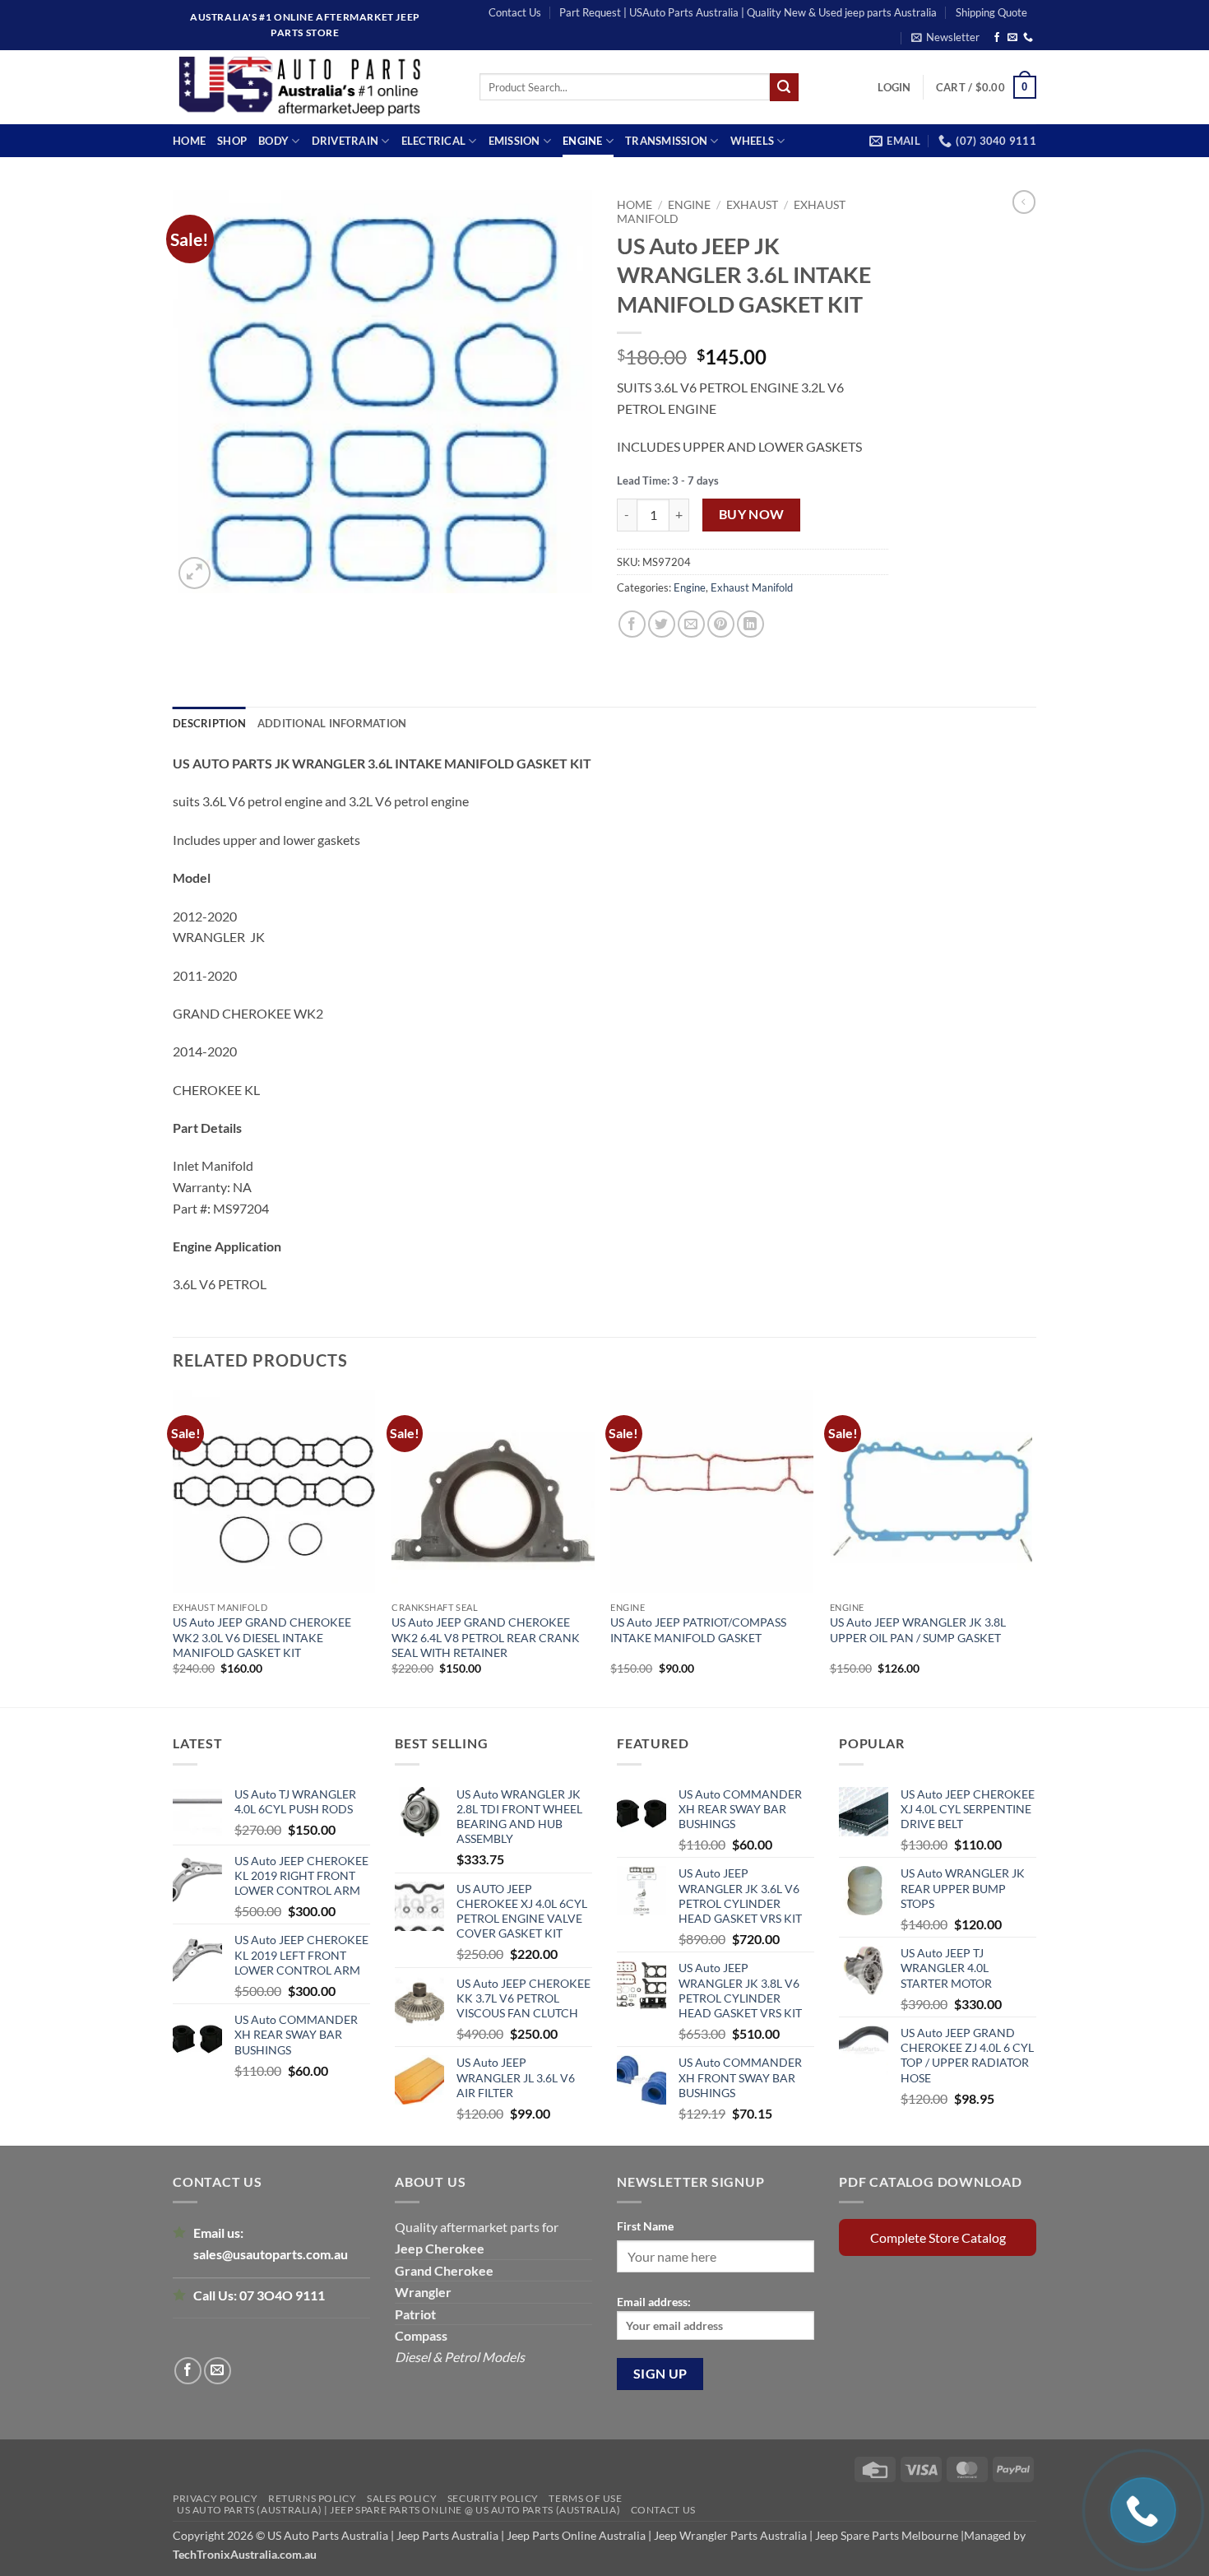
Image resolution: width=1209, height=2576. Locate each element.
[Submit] (784, 87)
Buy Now (752, 514)
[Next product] (1024, 202)
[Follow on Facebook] (997, 38)
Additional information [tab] (332, 723)
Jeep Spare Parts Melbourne (885, 2535)
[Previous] (174, 1548)
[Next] (1031, 1548)
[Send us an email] (1012, 38)
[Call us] (1028, 38)
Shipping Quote (991, 12)
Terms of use (585, 2498)
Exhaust (752, 205)
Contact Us (515, 12)
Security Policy (493, 2498)
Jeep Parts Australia (449, 2535)
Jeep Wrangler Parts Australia (730, 2535)
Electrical (434, 141)
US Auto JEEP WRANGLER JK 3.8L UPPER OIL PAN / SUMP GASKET (918, 1629)
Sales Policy (402, 2498)
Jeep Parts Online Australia (576, 2535)
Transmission (666, 141)
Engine (583, 141)
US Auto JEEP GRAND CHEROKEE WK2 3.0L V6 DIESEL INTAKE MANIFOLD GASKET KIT (262, 1637)
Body (273, 141)
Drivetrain (345, 141)
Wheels (753, 141)
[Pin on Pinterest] (721, 624)
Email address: (654, 2302)
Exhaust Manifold (752, 587)
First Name (645, 2226)
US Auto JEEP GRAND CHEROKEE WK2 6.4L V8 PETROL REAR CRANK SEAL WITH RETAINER (486, 1637)
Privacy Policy (215, 2498)
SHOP (232, 141)
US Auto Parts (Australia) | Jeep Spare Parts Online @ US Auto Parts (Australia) (398, 2510)
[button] (945, 37)
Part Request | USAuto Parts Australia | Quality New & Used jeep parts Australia (748, 12)
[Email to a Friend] (691, 624)
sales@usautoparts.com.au (271, 2254)
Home (189, 141)
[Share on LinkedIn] (750, 624)
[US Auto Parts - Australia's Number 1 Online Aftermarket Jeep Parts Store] (314, 87)
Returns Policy (313, 2498)
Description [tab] (209, 723)
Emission (514, 141)
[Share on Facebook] (632, 624)
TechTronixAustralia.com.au (245, 2554)
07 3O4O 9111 (282, 2295)
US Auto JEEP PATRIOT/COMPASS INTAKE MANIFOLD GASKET (698, 1629)
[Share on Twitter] (662, 624)
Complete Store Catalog (938, 2237)
